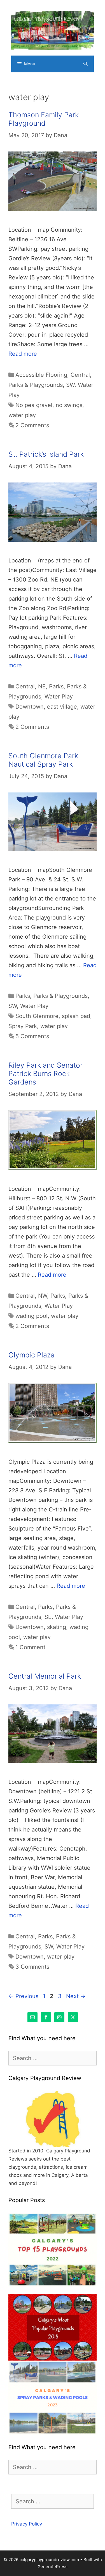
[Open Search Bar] (86, 64)
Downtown (30, 707)
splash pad (76, 1016)
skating (57, 1627)
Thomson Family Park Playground (44, 119)
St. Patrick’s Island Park (46, 454)
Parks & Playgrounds (36, 385)
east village (62, 707)
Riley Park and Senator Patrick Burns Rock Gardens (46, 1074)
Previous (23, 1996)
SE (48, 1617)
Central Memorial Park (45, 1676)
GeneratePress (53, 2567)
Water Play (59, 697)
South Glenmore (37, 1016)
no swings (69, 405)
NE (42, 686)
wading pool (32, 1316)
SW (70, 385)
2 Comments (32, 425)
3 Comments (32, 1967)
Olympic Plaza (32, 1355)
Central (80, 375)
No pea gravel (34, 405)
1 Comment (30, 1647)
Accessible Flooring (41, 375)
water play (22, 415)
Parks (56, 686)
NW (43, 1296)
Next (76, 1996)
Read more (23, 354)
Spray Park (23, 1026)
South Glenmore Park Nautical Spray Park (43, 760)
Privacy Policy (27, 2524)
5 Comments (32, 1036)
